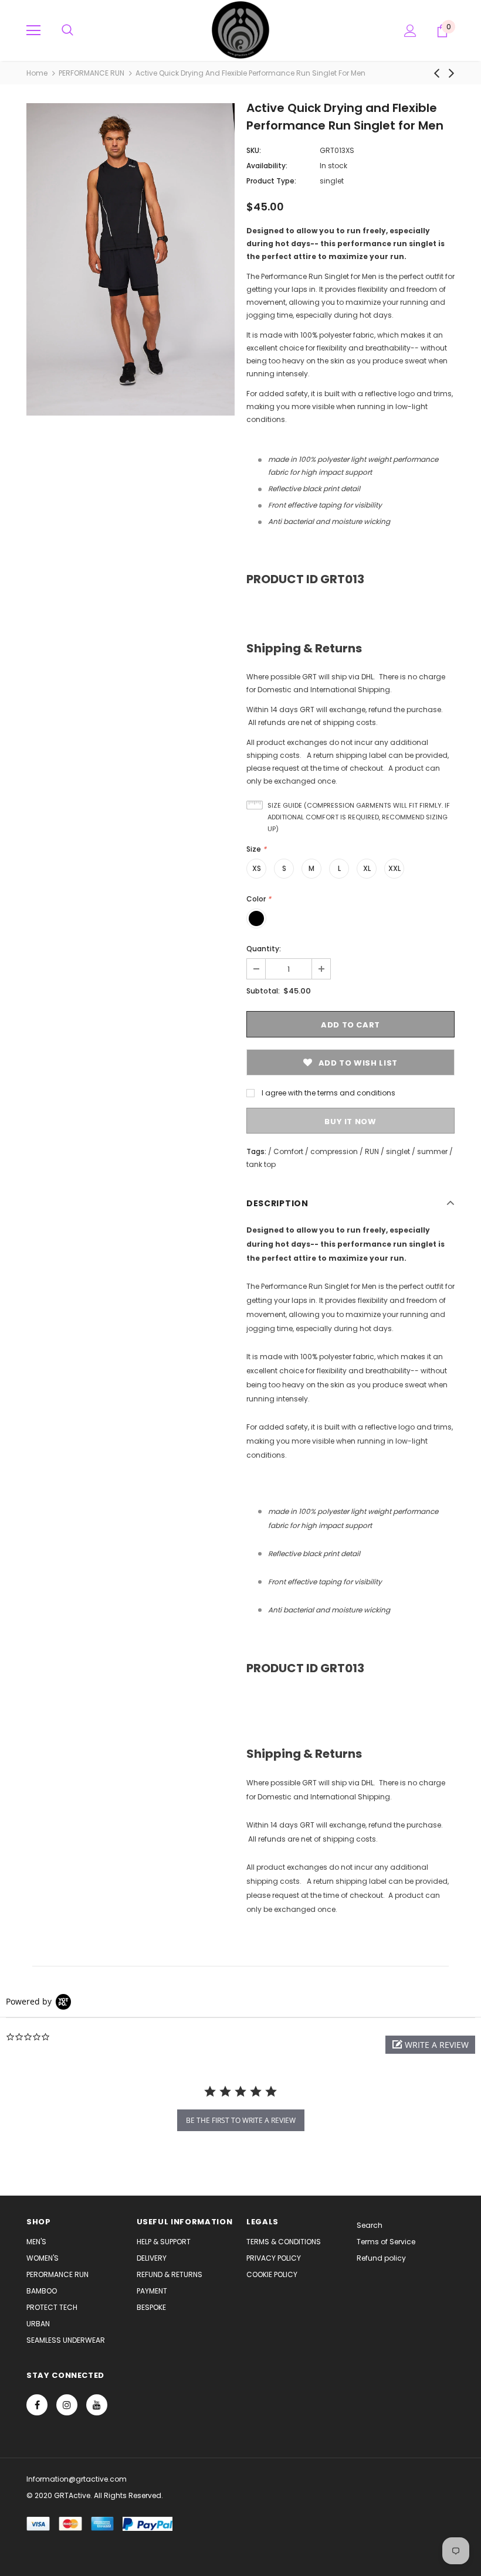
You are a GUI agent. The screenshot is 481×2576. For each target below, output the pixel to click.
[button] (430, 2045)
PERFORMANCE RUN (92, 73)
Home (37, 73)
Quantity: (264, 949)
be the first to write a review (241, 2120)
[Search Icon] (67, 30)
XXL (394, 868)
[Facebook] (37, 2405)
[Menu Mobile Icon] (33, 30)
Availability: (267, 166)
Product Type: (271, 181)
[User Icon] (410, 31)
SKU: (254, 150)
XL (367, 868)
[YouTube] (97, 2405)
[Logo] (240, 30)
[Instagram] (67, 2405)
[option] (131, 259)
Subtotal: (263, 991)
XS (257, 868)
